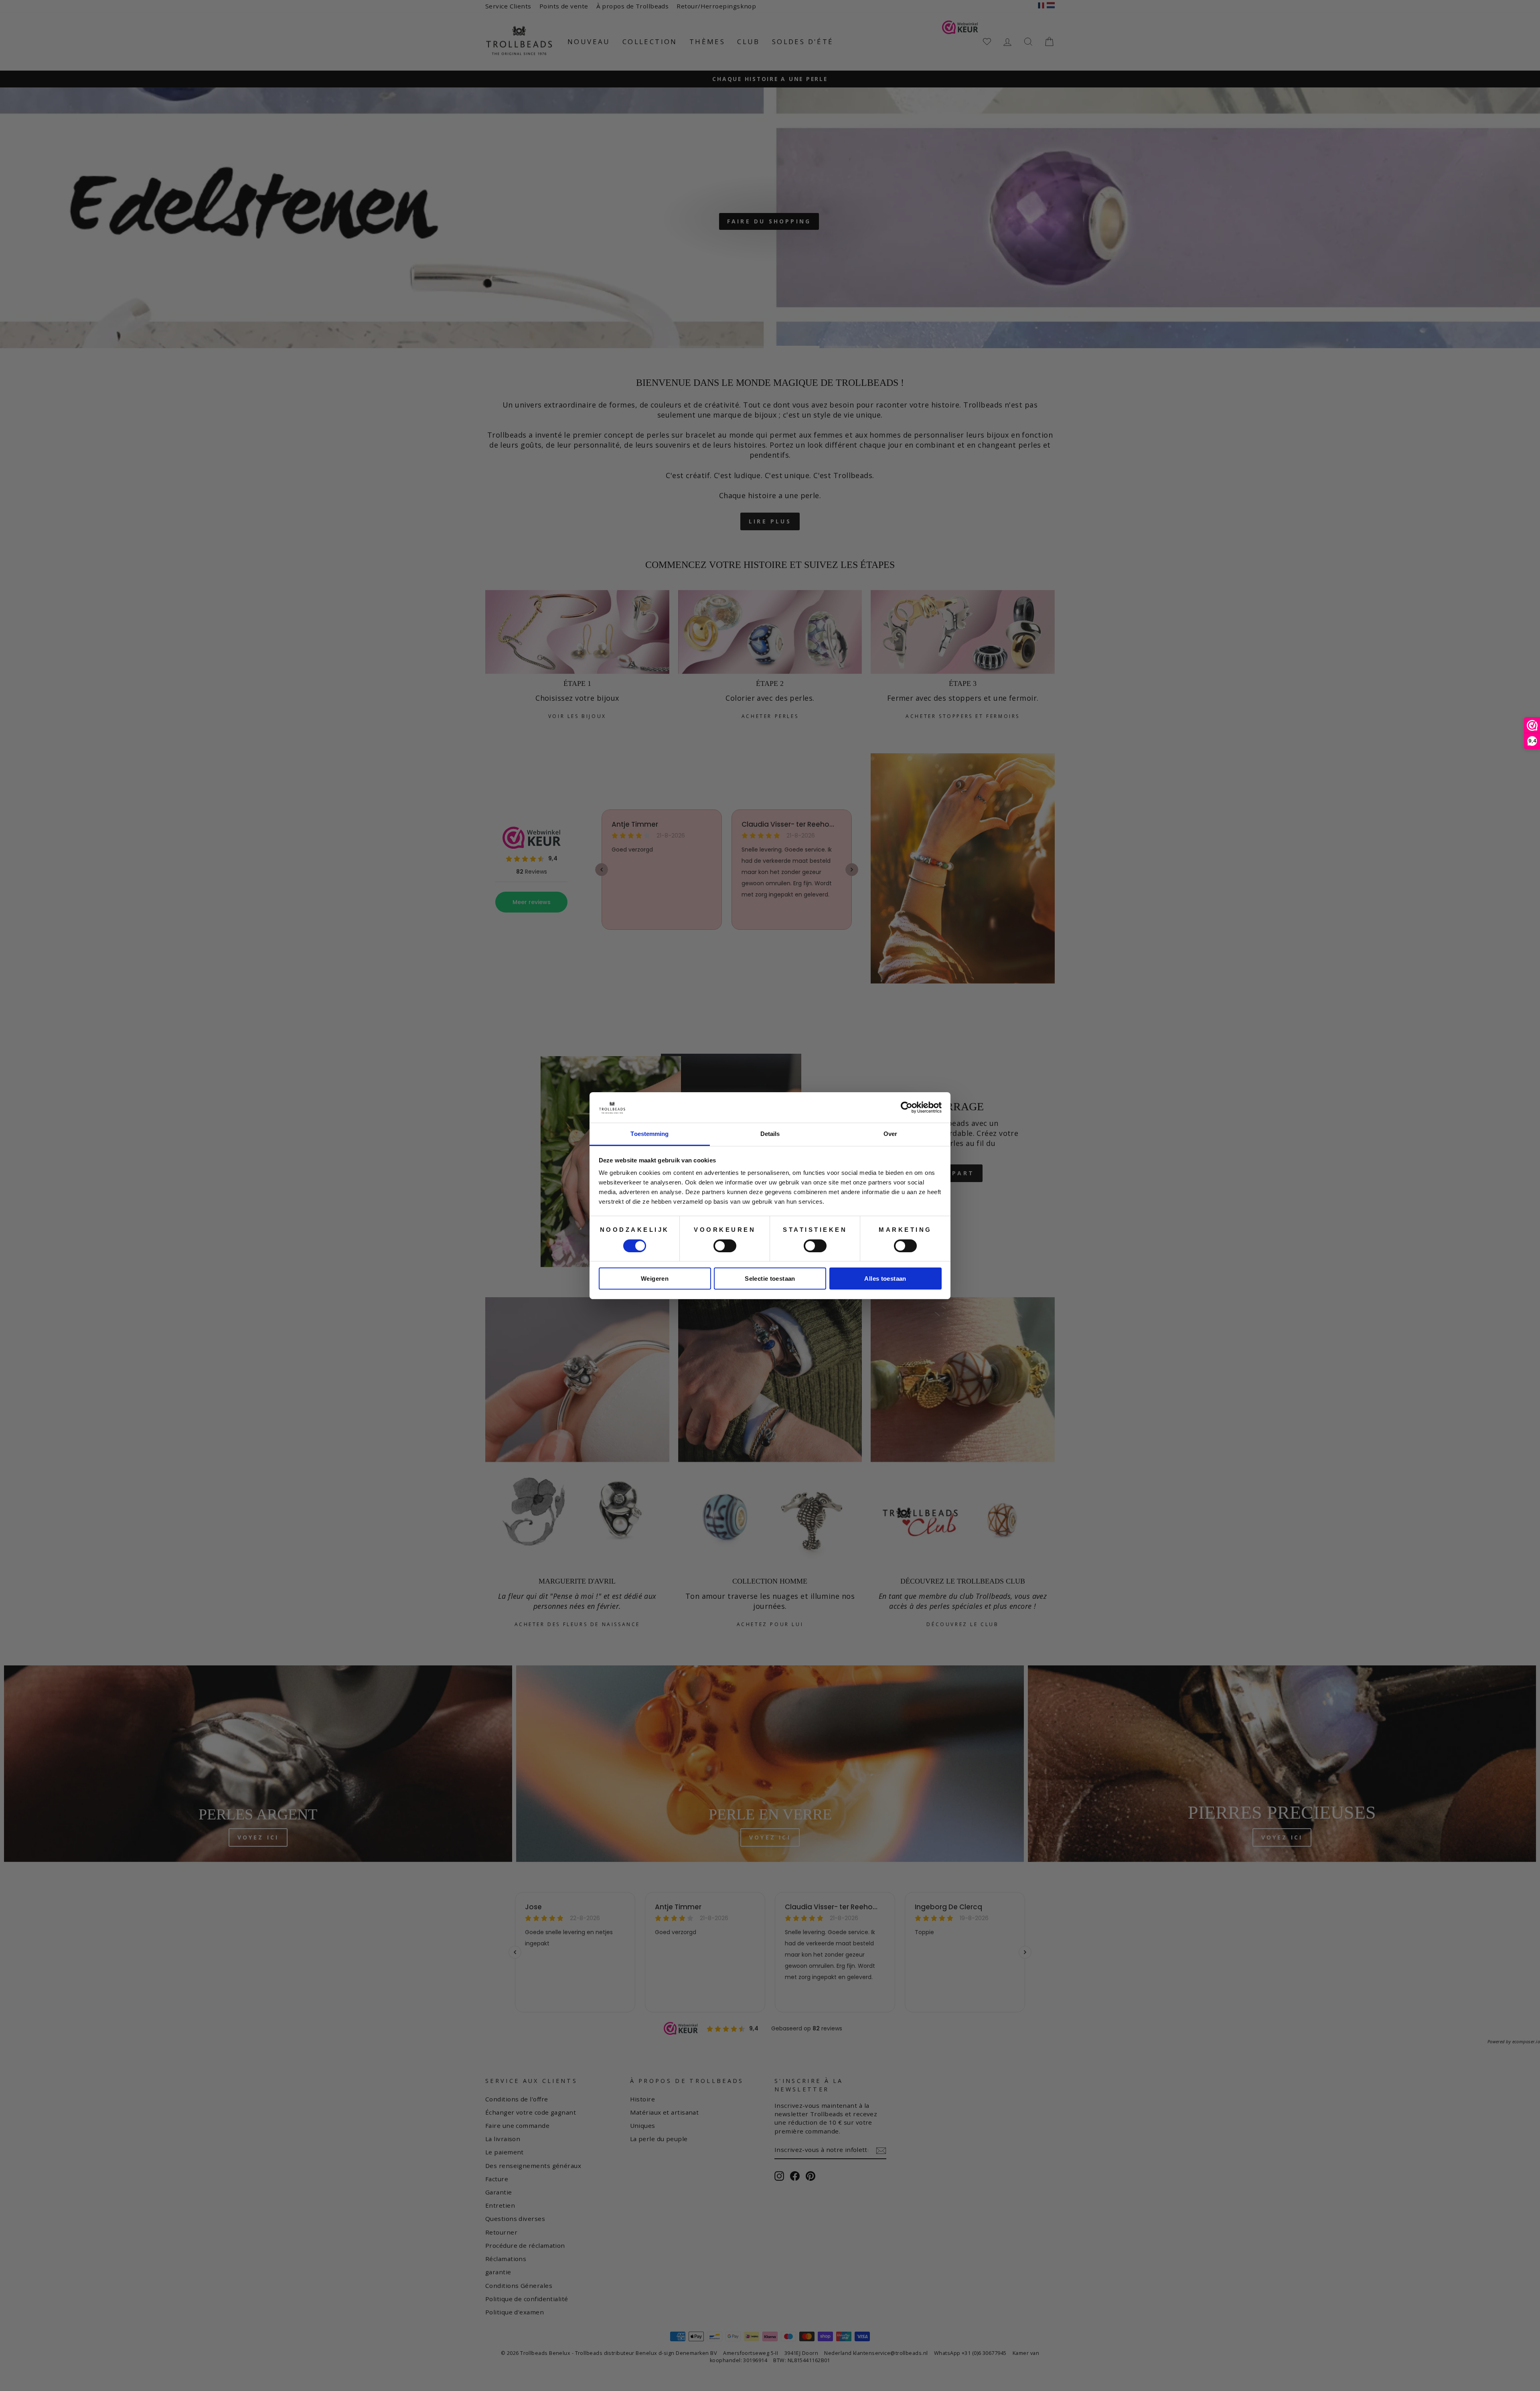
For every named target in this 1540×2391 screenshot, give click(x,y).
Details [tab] (770, 1134)
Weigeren (655, 1279)
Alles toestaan (885, 1279)
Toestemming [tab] (649, 1134)
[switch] (725, 1246)
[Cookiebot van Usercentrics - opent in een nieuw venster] (907, 1107)
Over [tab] (890, 1134)
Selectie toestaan (770, 1279)
